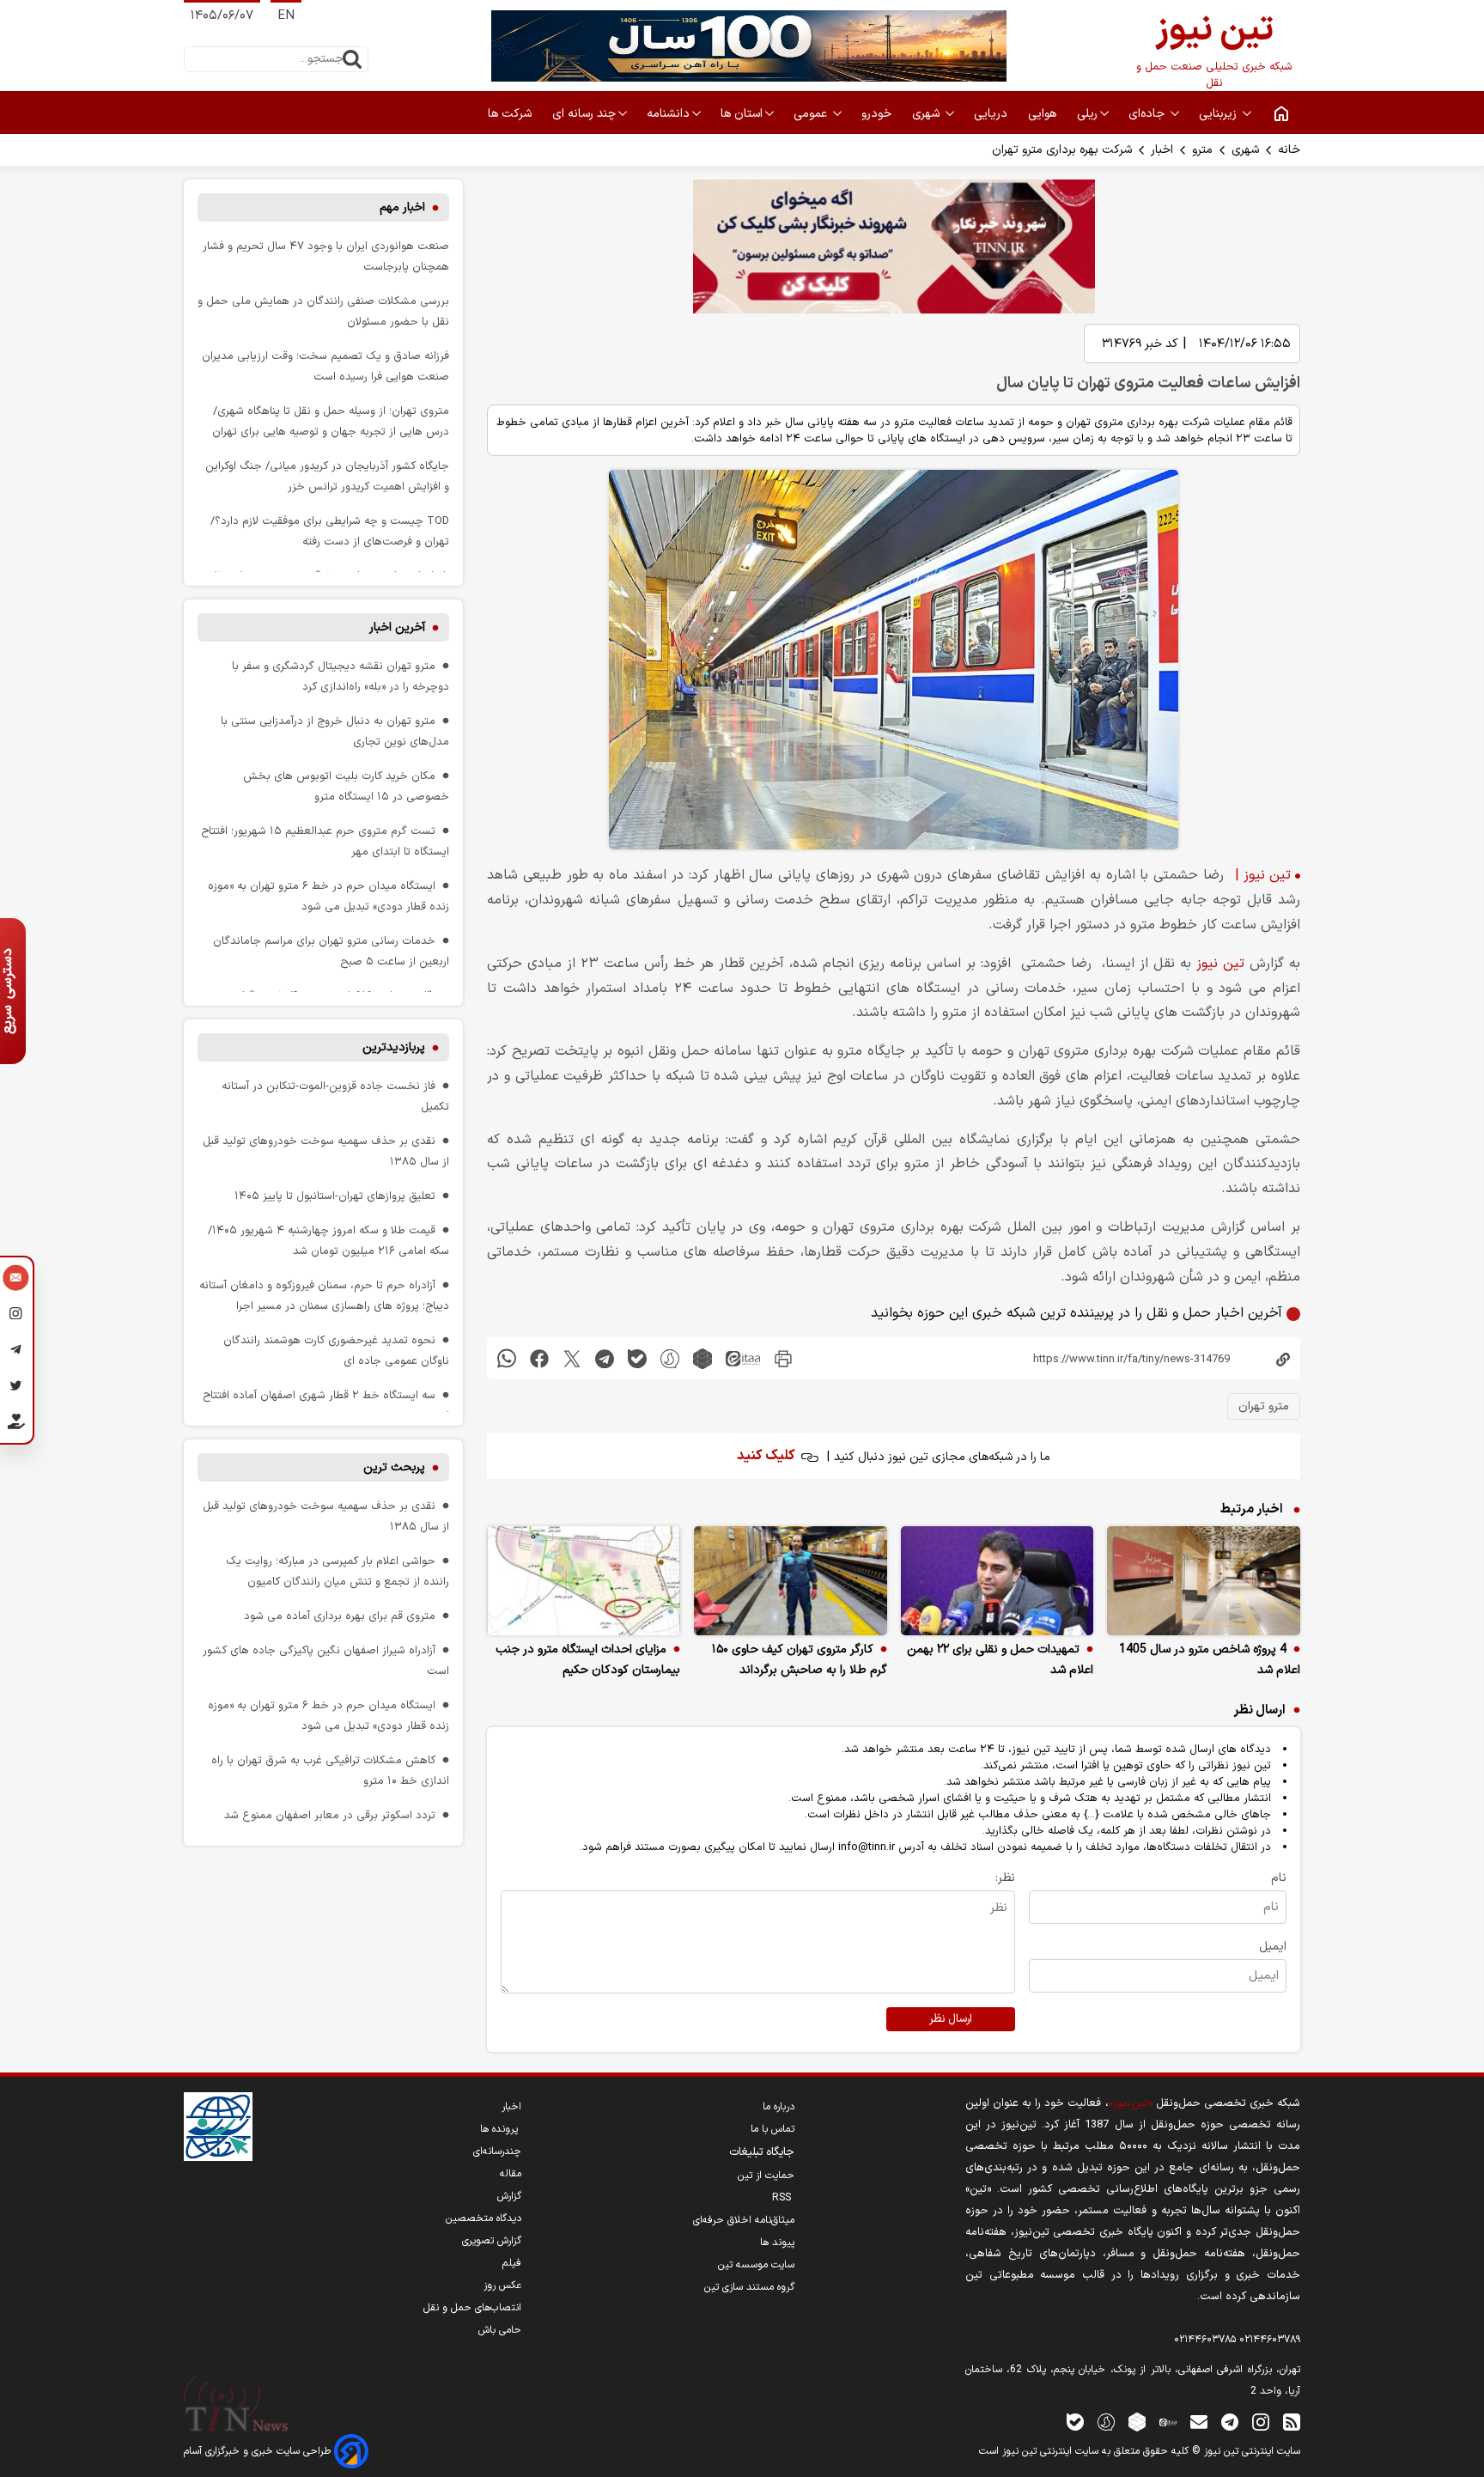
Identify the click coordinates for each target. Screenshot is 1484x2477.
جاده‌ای (1148, 114)
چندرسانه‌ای (497, 2151)
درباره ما (778, 2107)
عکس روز (502, 2285)
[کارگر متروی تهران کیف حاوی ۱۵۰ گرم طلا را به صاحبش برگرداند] (791, 1581)
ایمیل (1273, 1947)
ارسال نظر (951, 2019)
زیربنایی (1219, 114)
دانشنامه (668, 114)
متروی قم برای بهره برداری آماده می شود (340, 1616)
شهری (927, 114)
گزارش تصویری (492, 2241)
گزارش (509, 2196)
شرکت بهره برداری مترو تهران (1062, 150)
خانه (1289, 150)
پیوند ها (777, 2243)
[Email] (16, 1280)
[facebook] (539, 1358)
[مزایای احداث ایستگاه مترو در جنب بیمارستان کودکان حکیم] (584, 1581)
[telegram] (605, 1358)
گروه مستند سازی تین (749, 2287)
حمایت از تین (766, 2176)
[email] (1199, 2422)
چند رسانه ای (584, 114)
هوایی (1044, 114)
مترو (1202, 150)
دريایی (992, 114)
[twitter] (572, 1358)
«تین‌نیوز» (1131, 2103)
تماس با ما (772, 2129)
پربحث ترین (394, 1467)
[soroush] (670, 1358)
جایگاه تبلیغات (762, 2152)
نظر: (1005, 1878)
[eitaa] (743, 1358)
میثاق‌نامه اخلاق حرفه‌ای (744, 2220)
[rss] (1292, 2422)
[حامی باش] (16, 1425)
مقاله (511, 2174)
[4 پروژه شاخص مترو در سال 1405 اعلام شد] (1204, 1581)
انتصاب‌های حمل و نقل (472, 2308)
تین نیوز (1220, 964)
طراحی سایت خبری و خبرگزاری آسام (259, 2451)
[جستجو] (352, 59)
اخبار (1162, 150)
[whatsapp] (507, 1358)
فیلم (512, 2263)
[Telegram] (16, 1352)
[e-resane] (218, 2127)
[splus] (1106, 2422)
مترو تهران (1264, 1406)
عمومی (812, 114)
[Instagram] (16, 1316)
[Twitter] (16, 1388)
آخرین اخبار (397, 627)
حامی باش (500, 2330)
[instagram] (1261, 2422)
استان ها (742, 114)
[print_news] (783, 1358)
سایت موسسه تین (756, 2265)
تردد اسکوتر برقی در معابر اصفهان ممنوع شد (330, 1815)
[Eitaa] (1168, 2422)
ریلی (1087, 114)
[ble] (637, 1358)
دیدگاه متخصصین (484, 2218)
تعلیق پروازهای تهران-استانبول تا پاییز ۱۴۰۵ (335, 1196)
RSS (783, 2198)
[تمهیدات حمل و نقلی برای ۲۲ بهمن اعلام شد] (997, 1581)
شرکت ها (511, 114)
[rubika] (702, 1358)
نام (1279, 1878)
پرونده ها (501, 2129)
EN (286, 16)
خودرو (878, 114)
